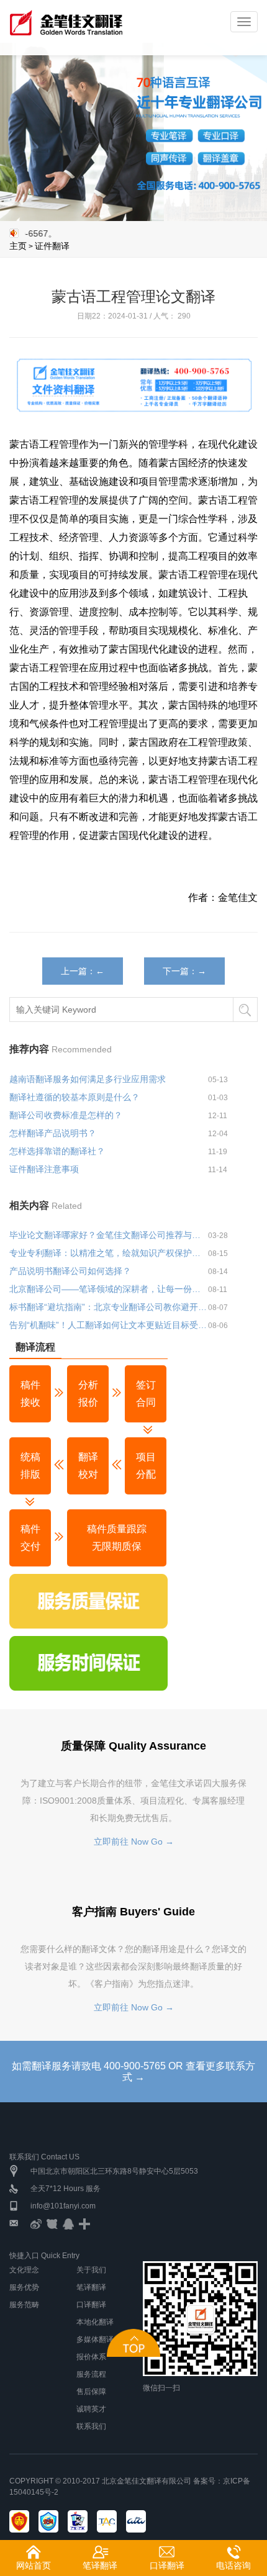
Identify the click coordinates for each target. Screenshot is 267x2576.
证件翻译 (52, 246)
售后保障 (91, 2392)
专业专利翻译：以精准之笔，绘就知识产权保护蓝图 (109, 1253)
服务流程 (91, 2374)
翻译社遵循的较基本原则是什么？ (75, 1097)
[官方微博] (36, 2223)
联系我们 (91, 2426)
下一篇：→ (184, 971)
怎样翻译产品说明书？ (53, 1133)
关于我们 (91, 2270)
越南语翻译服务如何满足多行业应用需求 (88, 1079)
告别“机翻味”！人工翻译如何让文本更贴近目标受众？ (109, 1325)
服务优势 (24, 2287)
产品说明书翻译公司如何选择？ (70, 1271)
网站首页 (34, 2565)
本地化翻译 (95, 2322)
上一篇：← (83, 971)
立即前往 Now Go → (134, 1842)
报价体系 (91, 2357)
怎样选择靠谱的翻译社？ (57, 1151)
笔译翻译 (91, 2287)
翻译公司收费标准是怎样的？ (66, 1115)
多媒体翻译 (95, 2339)
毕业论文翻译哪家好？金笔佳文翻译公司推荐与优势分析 (109, 1235)
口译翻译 (91, 2305)
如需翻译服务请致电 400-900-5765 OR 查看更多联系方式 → (133, 2072)
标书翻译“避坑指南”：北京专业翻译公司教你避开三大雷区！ (109, 1307)
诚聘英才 (91, 2409)
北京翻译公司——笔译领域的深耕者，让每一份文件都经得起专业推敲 (109, 1289)
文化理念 (24, 2270)
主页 (18, 246)
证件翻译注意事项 (44, 1169)
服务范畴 (24, 2305)
